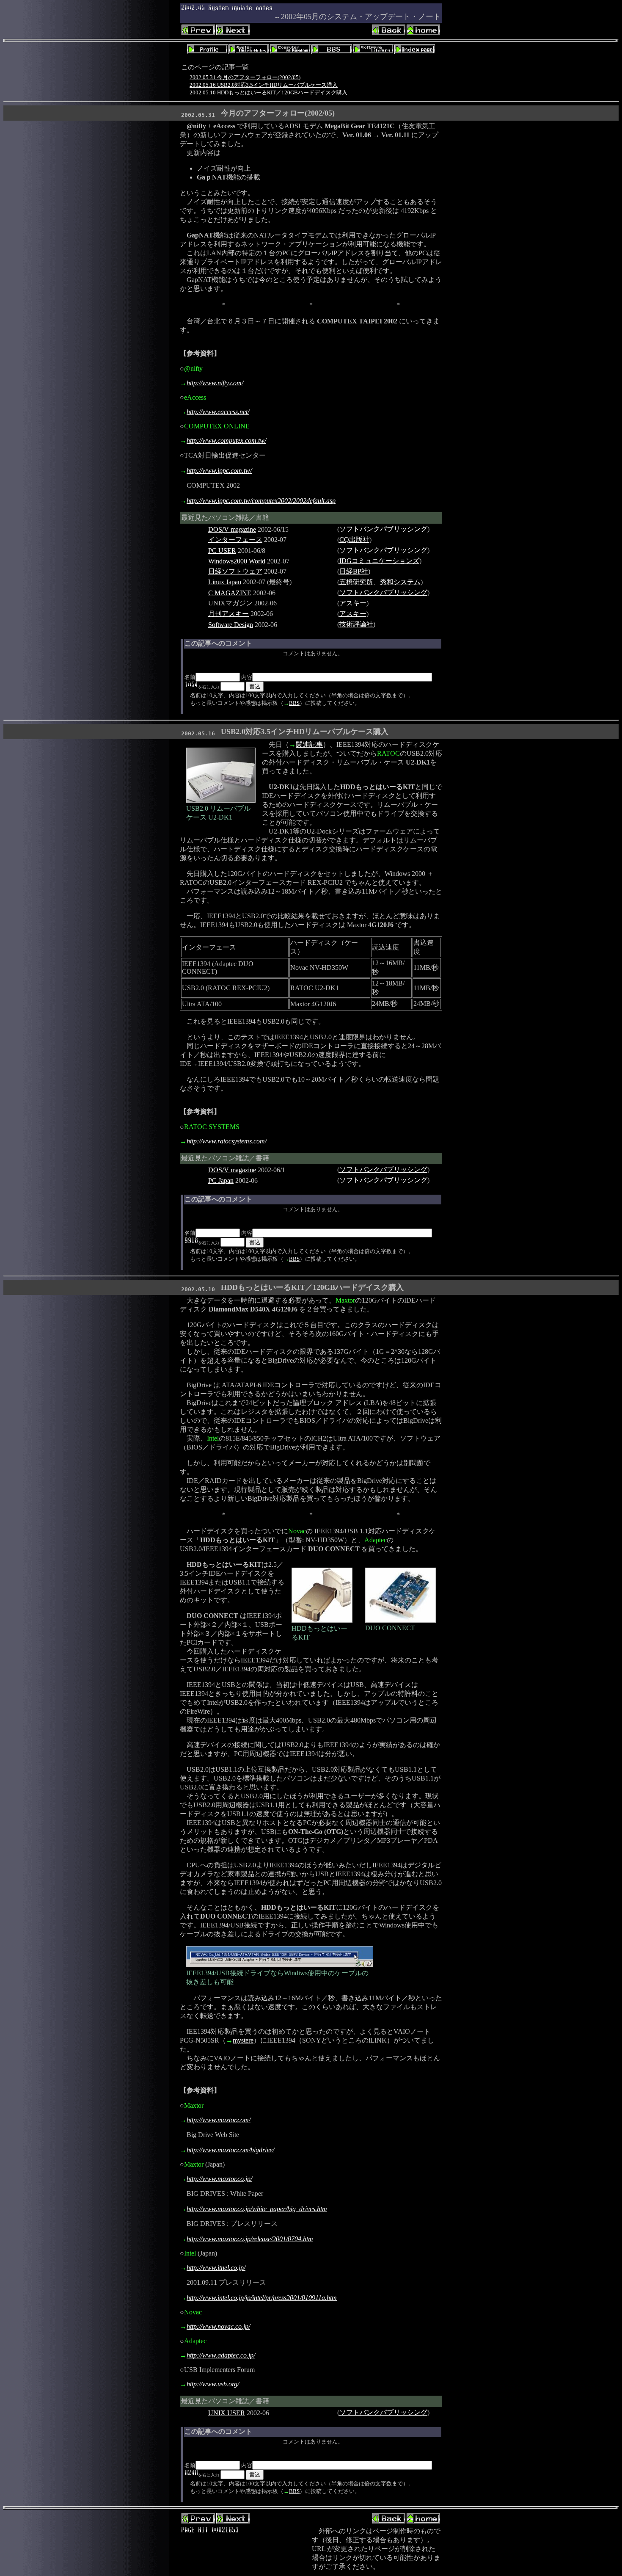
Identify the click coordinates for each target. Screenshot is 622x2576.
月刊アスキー (228, 614)
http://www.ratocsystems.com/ (227, 1141)
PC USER (222, 551)
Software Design (231, 625)
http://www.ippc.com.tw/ (219, 471)
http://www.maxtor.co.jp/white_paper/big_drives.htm (257, 2209)
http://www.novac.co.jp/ (218, 2326)
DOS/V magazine (232, 529)
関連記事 (309, 744)
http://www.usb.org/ (213, 2384)
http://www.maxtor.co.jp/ (219, 2179)
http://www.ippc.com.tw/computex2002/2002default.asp (261, 501)
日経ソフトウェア (235, 571)
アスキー (353, 603)
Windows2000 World (237, 561)
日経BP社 (354, 571)
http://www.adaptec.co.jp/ (221, 2355)
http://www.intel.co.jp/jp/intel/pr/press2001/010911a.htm (262, 2298)
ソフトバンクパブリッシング (383, 529)
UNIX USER (227, 2413)
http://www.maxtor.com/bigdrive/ (230, 2150)
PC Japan (221, 1180)
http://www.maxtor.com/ (219, 2120)
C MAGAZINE (230, 593)
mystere (243, 2040)
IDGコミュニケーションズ (379, 561)
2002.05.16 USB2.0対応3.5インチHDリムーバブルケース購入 (264, 85)
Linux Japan (225, 582)
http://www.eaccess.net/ (218, 412)
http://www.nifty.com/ (215, 383)
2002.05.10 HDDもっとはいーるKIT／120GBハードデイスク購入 (268, 92)
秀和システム (400, 582)
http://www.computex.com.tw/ (226, 440)
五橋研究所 (356, 582)
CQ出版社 (354, 540)
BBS (294, 703)
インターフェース (235, 540)
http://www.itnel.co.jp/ (216, 2268)
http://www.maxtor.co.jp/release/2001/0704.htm (250, 2239)
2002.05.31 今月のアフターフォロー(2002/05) (245, 77)
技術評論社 (356, 624)
